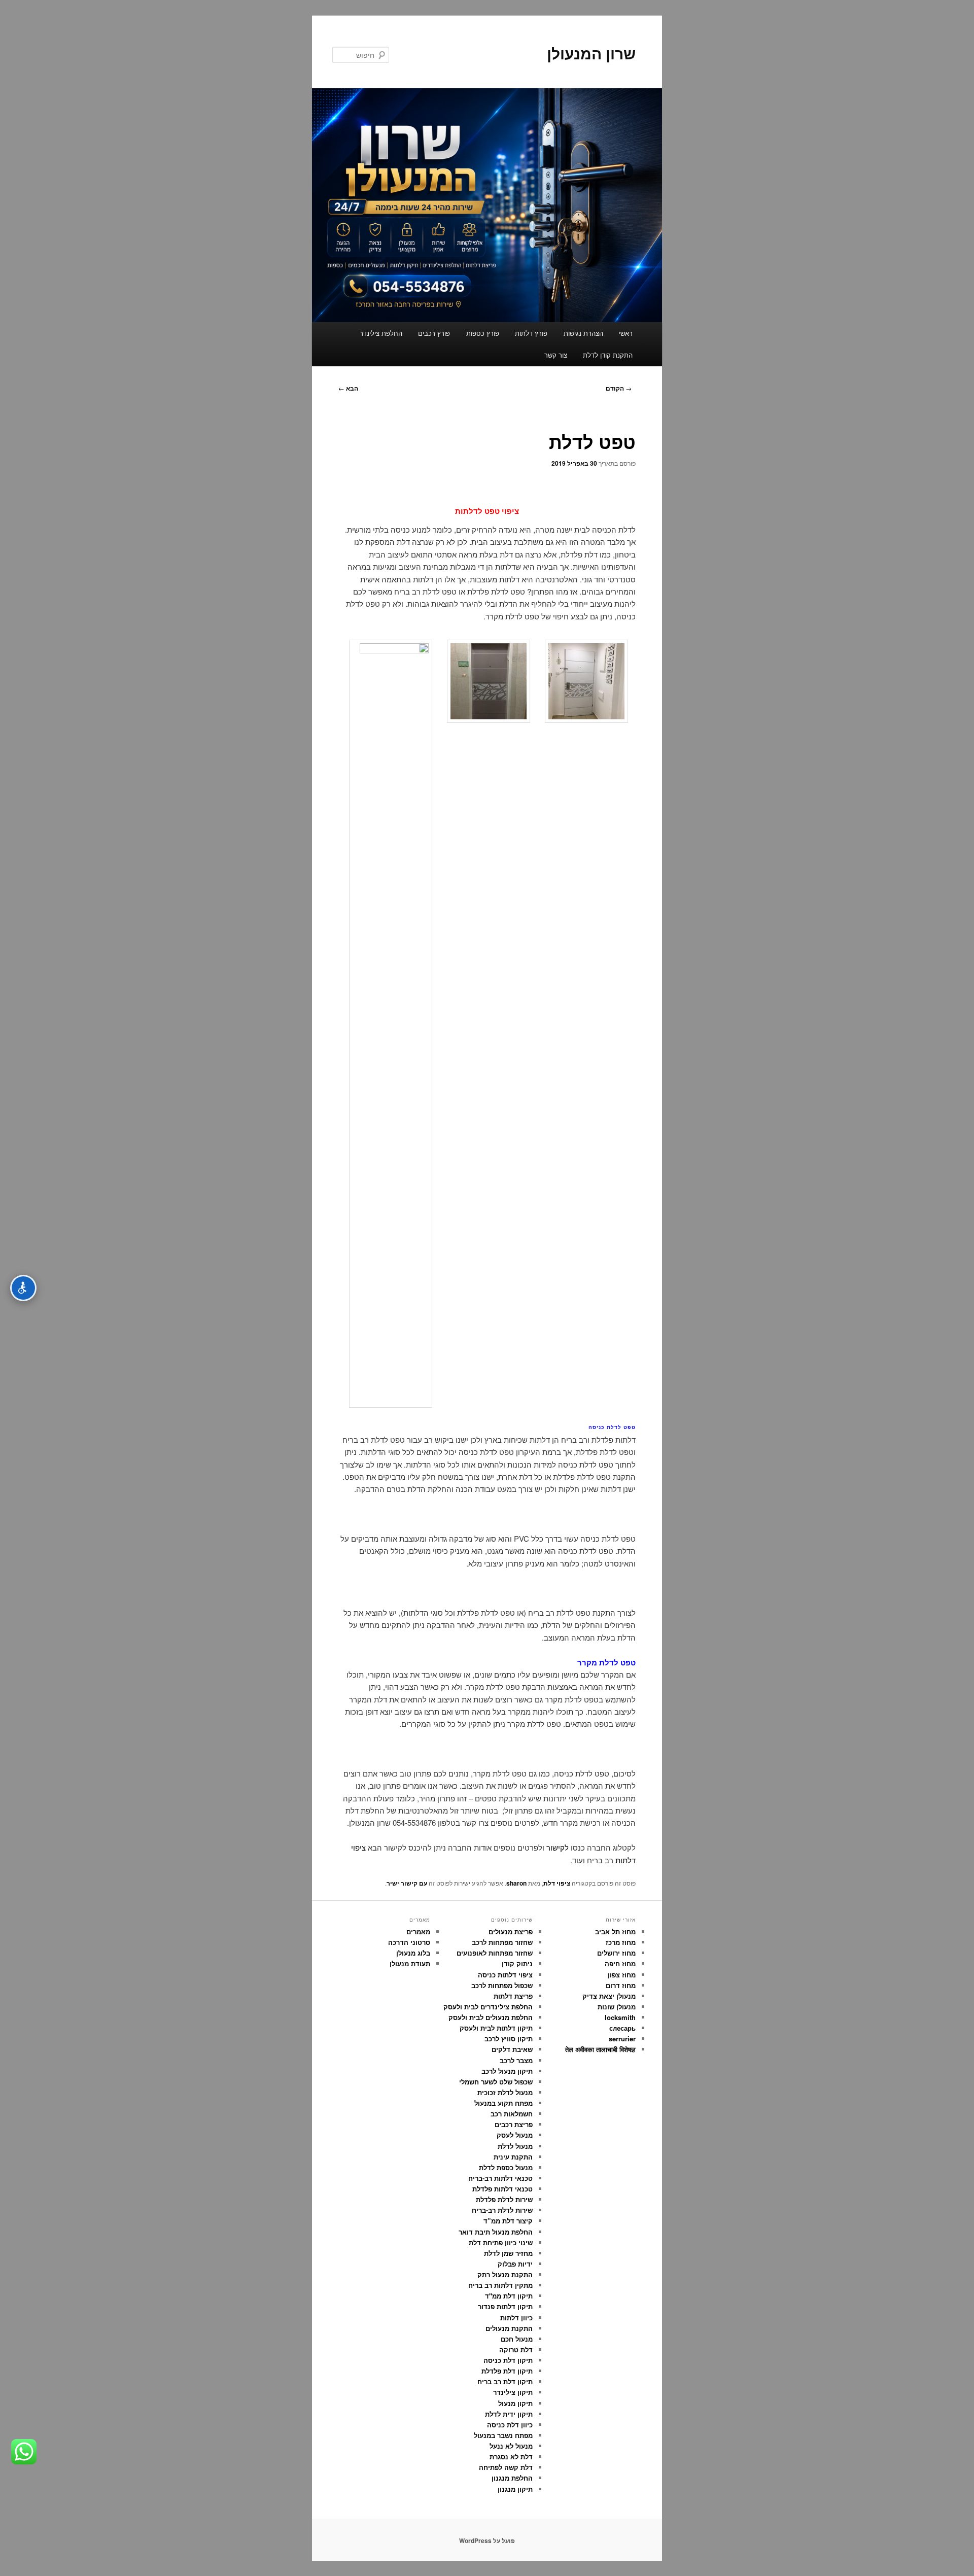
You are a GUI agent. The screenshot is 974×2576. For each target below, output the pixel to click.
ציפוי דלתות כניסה (505, 1975)
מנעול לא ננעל (511, 2446)
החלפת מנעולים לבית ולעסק (491, 2017)
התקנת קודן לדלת (608, 355)
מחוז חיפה (620, 1963)
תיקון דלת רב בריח (505, 2381)
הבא (348, 388)
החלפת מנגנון (512, 2478)
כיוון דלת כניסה (510, 2425)
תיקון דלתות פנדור (505, 2306)
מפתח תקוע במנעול (503, 2103)
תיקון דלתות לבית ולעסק (496, 2028)
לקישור (558, 1847)
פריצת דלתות (513, 1996)
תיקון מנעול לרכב (507, 2071)
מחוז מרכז (621, 1942)
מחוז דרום (621, 1985)
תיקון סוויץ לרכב (509, 2039)
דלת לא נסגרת (511, 2457)
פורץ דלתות (531, 333)
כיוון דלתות (516, 2318)
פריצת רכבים (514, 2124)
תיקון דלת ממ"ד (509, 2296)
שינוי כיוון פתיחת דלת (501, 2242)
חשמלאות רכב (512, 2114)
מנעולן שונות (617, 2007)
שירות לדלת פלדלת (504, 2199)
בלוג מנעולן (413, 1953)
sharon (516, 1883)
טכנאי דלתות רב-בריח (500, 2178)
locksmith (620, 2017)
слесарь (622, 2028)
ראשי (626, 333)
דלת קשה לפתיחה (506, 2467)
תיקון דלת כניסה (508, 2360)
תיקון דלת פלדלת (507, 2371)
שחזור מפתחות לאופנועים (495, 1953)
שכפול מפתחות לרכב (502, 1985)
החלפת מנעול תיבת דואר (496, 2232)
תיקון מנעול (515, 2403)
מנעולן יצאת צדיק (609, 1996)
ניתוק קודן (517, 1963)
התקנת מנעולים (509, 2328)
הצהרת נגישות (583, 333)
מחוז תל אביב (615, 1931)
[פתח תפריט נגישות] (23, 1288)
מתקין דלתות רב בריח (500, 2285)
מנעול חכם (517, 2339)
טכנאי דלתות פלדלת (502, 2189)
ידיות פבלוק (515, 2264)
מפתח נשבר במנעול (503, 2435)
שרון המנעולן (591, 53)
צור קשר (556, 355)
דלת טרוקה (516, 2349)
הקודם (619, 388)
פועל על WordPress (487, 2540)
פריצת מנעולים (511, 1931)
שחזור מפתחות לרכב (502, 1942)
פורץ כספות (483, 333)
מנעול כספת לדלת (506, 2167)
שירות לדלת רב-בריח (502, 2210)
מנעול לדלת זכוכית (505, 2092)
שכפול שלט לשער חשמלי (496, 2082)
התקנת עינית (513, 2157)
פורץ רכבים (434, 333)
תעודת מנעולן (410, 1963)
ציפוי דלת (557, 1883)
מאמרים (418, 1931)
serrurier (622, 2039)
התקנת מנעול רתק (505, 2274)
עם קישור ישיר (407, 1883)
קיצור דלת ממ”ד (508, 2221)
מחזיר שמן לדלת (508, 2253)
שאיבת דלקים (512, 2049)
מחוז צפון (622, 1975)
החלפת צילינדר (381, 333)
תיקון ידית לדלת (509, 2414)
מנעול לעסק (515, 2135)
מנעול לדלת (515, 2146)
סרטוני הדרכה (409, 1942)
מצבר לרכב (516, 2060)
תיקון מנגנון (515, 2489)
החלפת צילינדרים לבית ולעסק (488, 2007)
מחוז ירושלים (616, 1953)
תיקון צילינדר (513, 2392)
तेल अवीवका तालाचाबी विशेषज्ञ (600, 2049)
